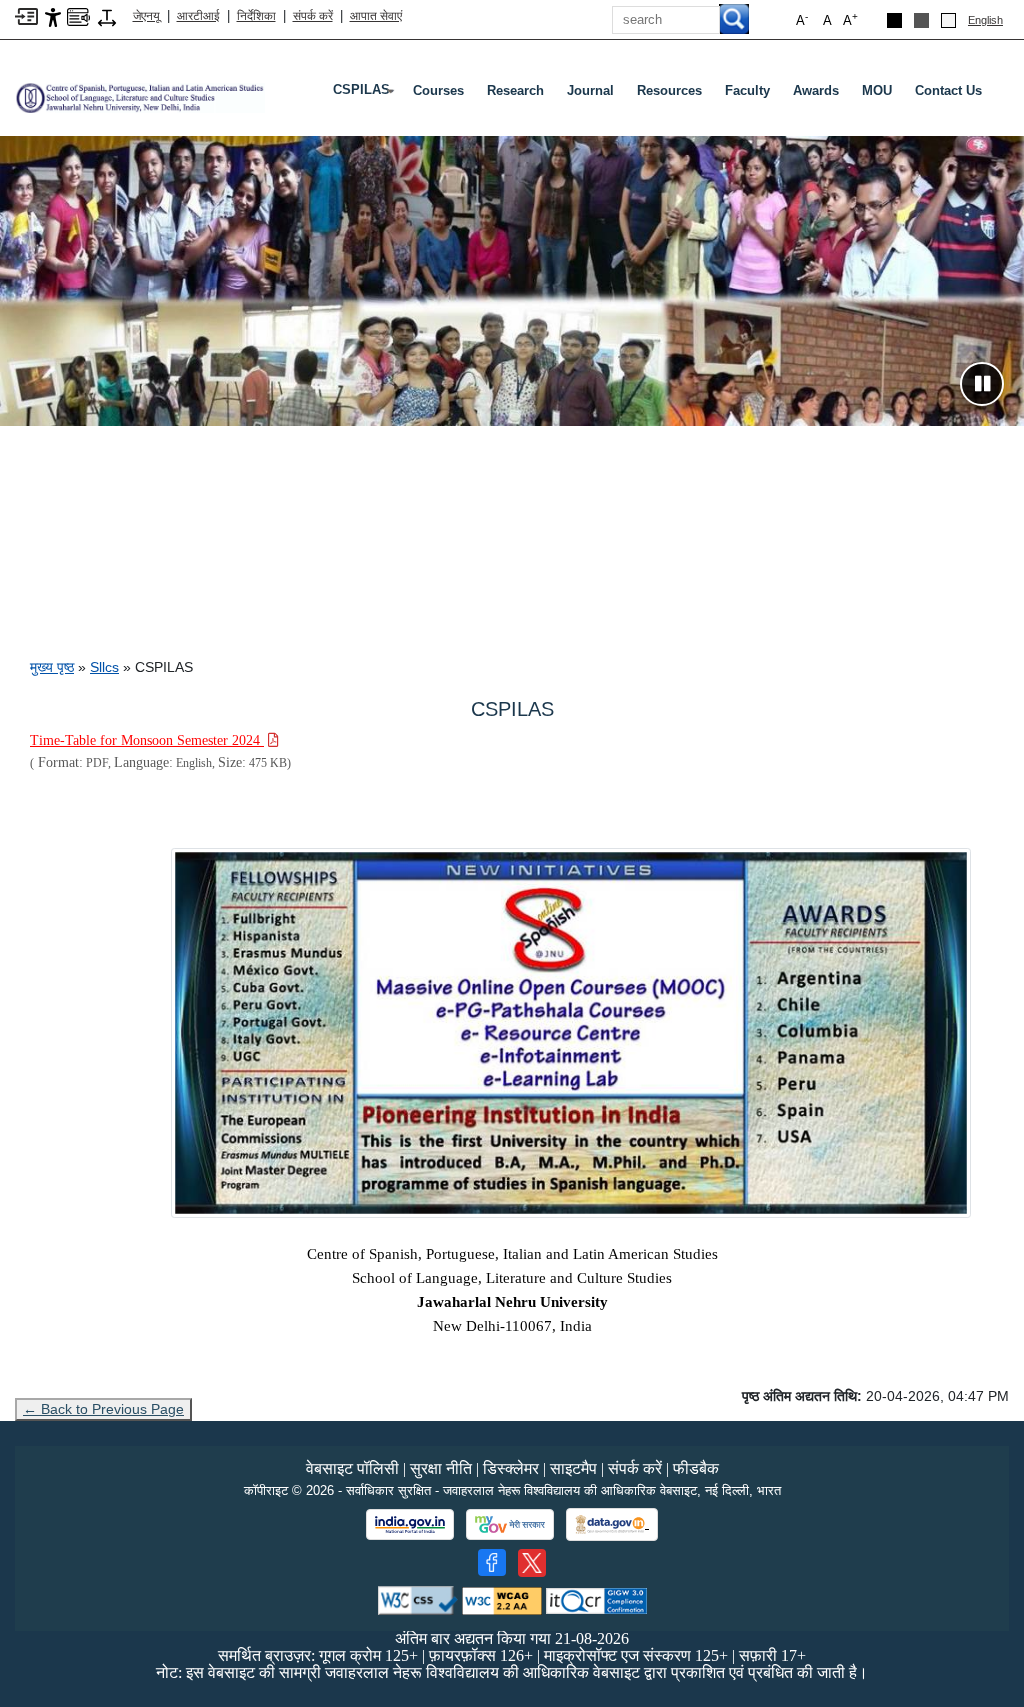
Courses (438, 90)
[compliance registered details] (596, 1599)
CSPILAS (365, 94)
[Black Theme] (894, 20)
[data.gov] (612, 1524)
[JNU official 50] (532, 1563)
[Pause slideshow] (982, 384)
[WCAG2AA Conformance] (502, 1599)
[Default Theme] (948, 20)
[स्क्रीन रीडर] (78, 15)
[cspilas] (140, 89)
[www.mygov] (510, 1525)
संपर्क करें (313, 16)
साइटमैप (573, 1468)
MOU (877, 90)
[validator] (418, 1599)
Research (515, 90)
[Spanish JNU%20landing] (576, 1032)
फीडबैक (696, 1468)
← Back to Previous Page (103, 1409)
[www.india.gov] (410, 1525)
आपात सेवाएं (376, 16)
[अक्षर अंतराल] (107, 16)
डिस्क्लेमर (511, 1468)
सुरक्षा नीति (441, 1468)
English (985, 20)
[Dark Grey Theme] (921, 20)
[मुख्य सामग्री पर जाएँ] (26, 15)
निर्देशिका (256, 16)
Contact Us (948, 90)
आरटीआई (198, 16)
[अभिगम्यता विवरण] (53, 16)
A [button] (850, 19)
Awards (816, 90)
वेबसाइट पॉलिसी (352, 1468)
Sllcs (104, 667)
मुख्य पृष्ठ (52, 667)
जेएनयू (146, 16)
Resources (669, 90)
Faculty (747, 90)
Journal (590, 90)
